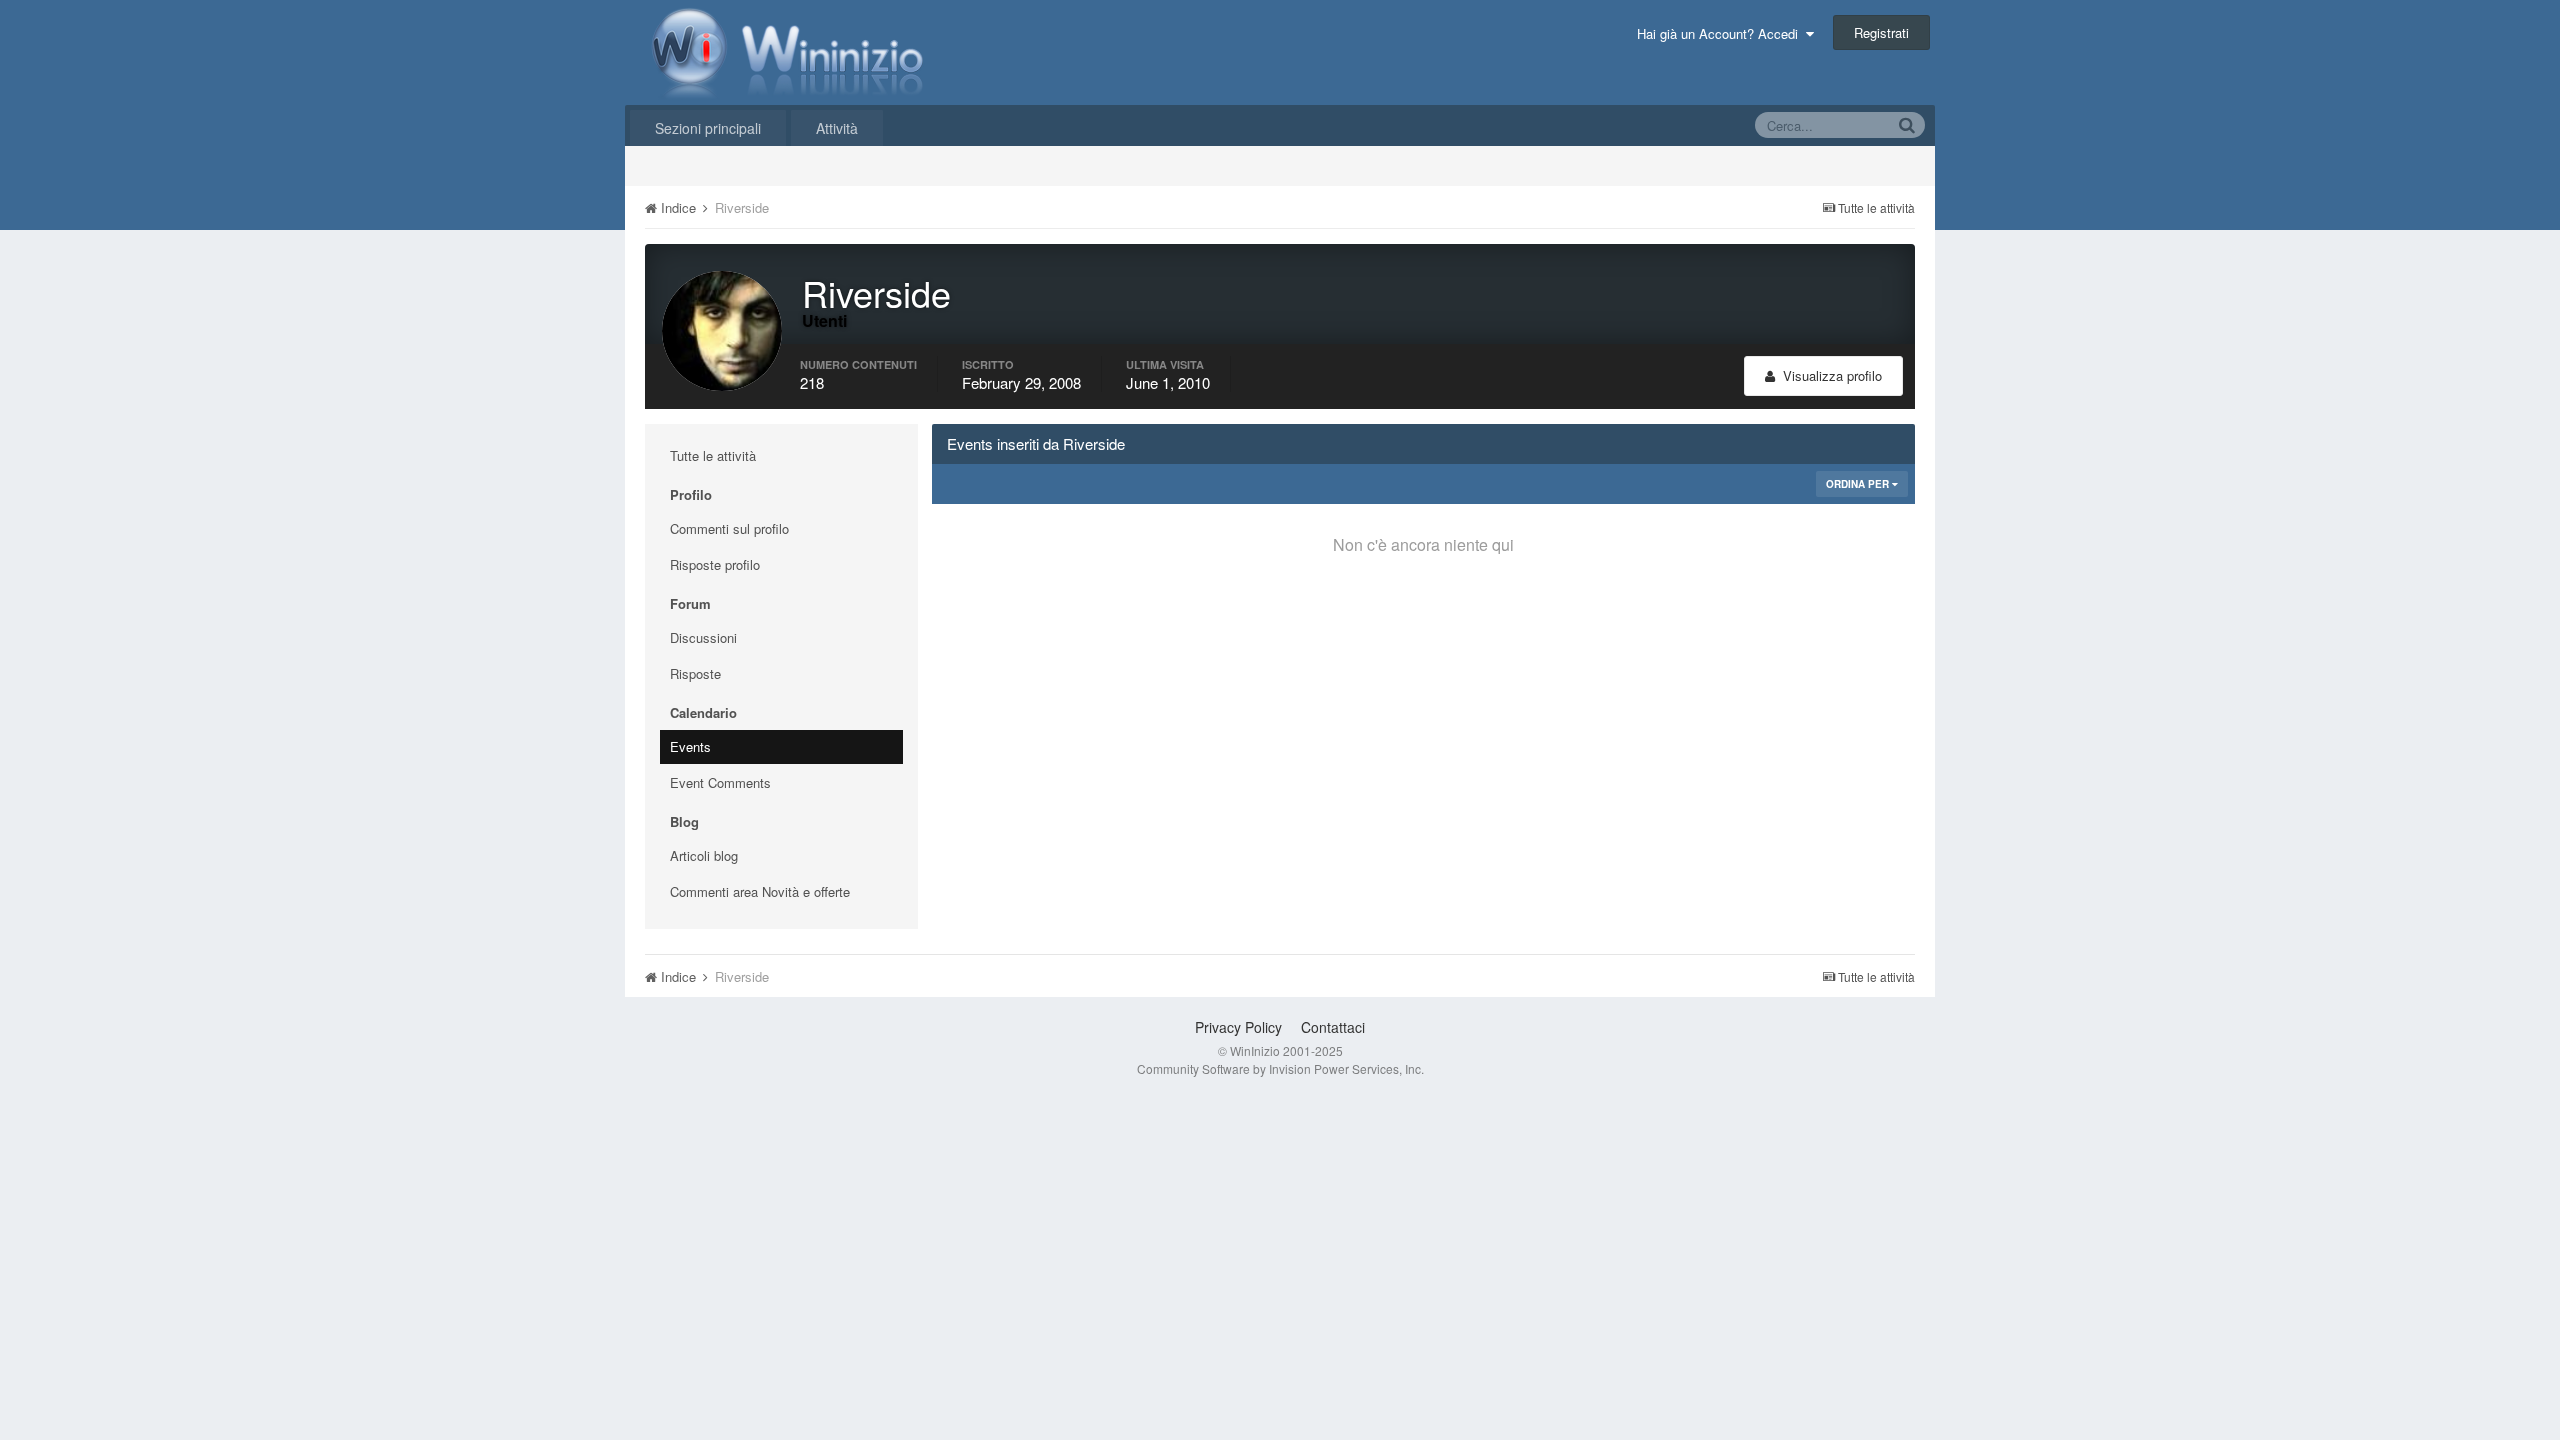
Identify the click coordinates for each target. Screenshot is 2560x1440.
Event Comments (720, 782)
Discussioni (703, 637)
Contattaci (1333, 1027)
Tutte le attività (713, 455)
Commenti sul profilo (729, 528)
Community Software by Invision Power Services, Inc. (1280, 1068)
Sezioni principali (708, 128)
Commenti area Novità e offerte (760, 891)
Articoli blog (704, 855)
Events (690, 746)
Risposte (695, 673)
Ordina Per (1859, 484)
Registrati (1881, 32)
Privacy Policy (1238, 1027)
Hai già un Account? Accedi (1721, 33)
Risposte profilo (715, 564)
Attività (837, 128)
